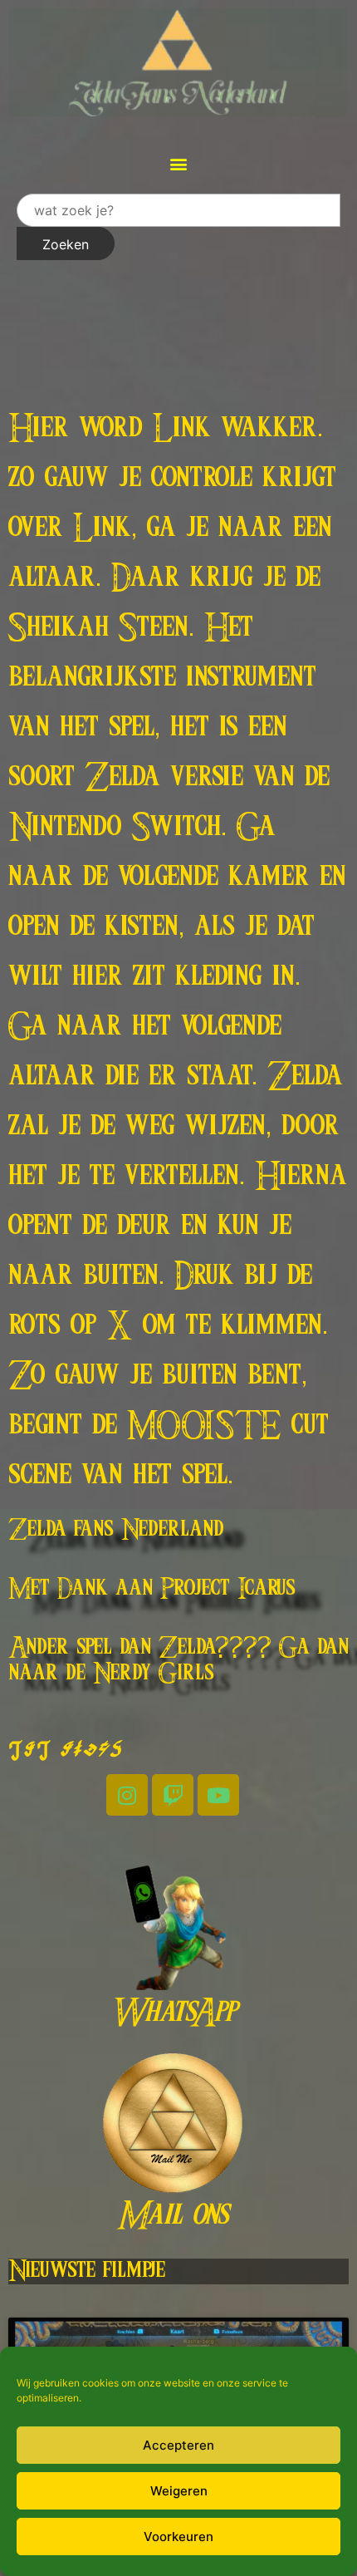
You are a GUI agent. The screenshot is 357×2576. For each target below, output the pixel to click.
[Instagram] (127, 1795)
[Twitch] (173, 1795)
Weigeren (179, 2491)
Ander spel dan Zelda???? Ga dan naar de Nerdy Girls (178, 1661)
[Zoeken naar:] (178, 210)
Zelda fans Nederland (116, 1530)
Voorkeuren (178, 2537)
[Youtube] (218, 1795)
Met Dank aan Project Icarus (152, 1589)
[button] (179, 163)
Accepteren (178, 2445)
